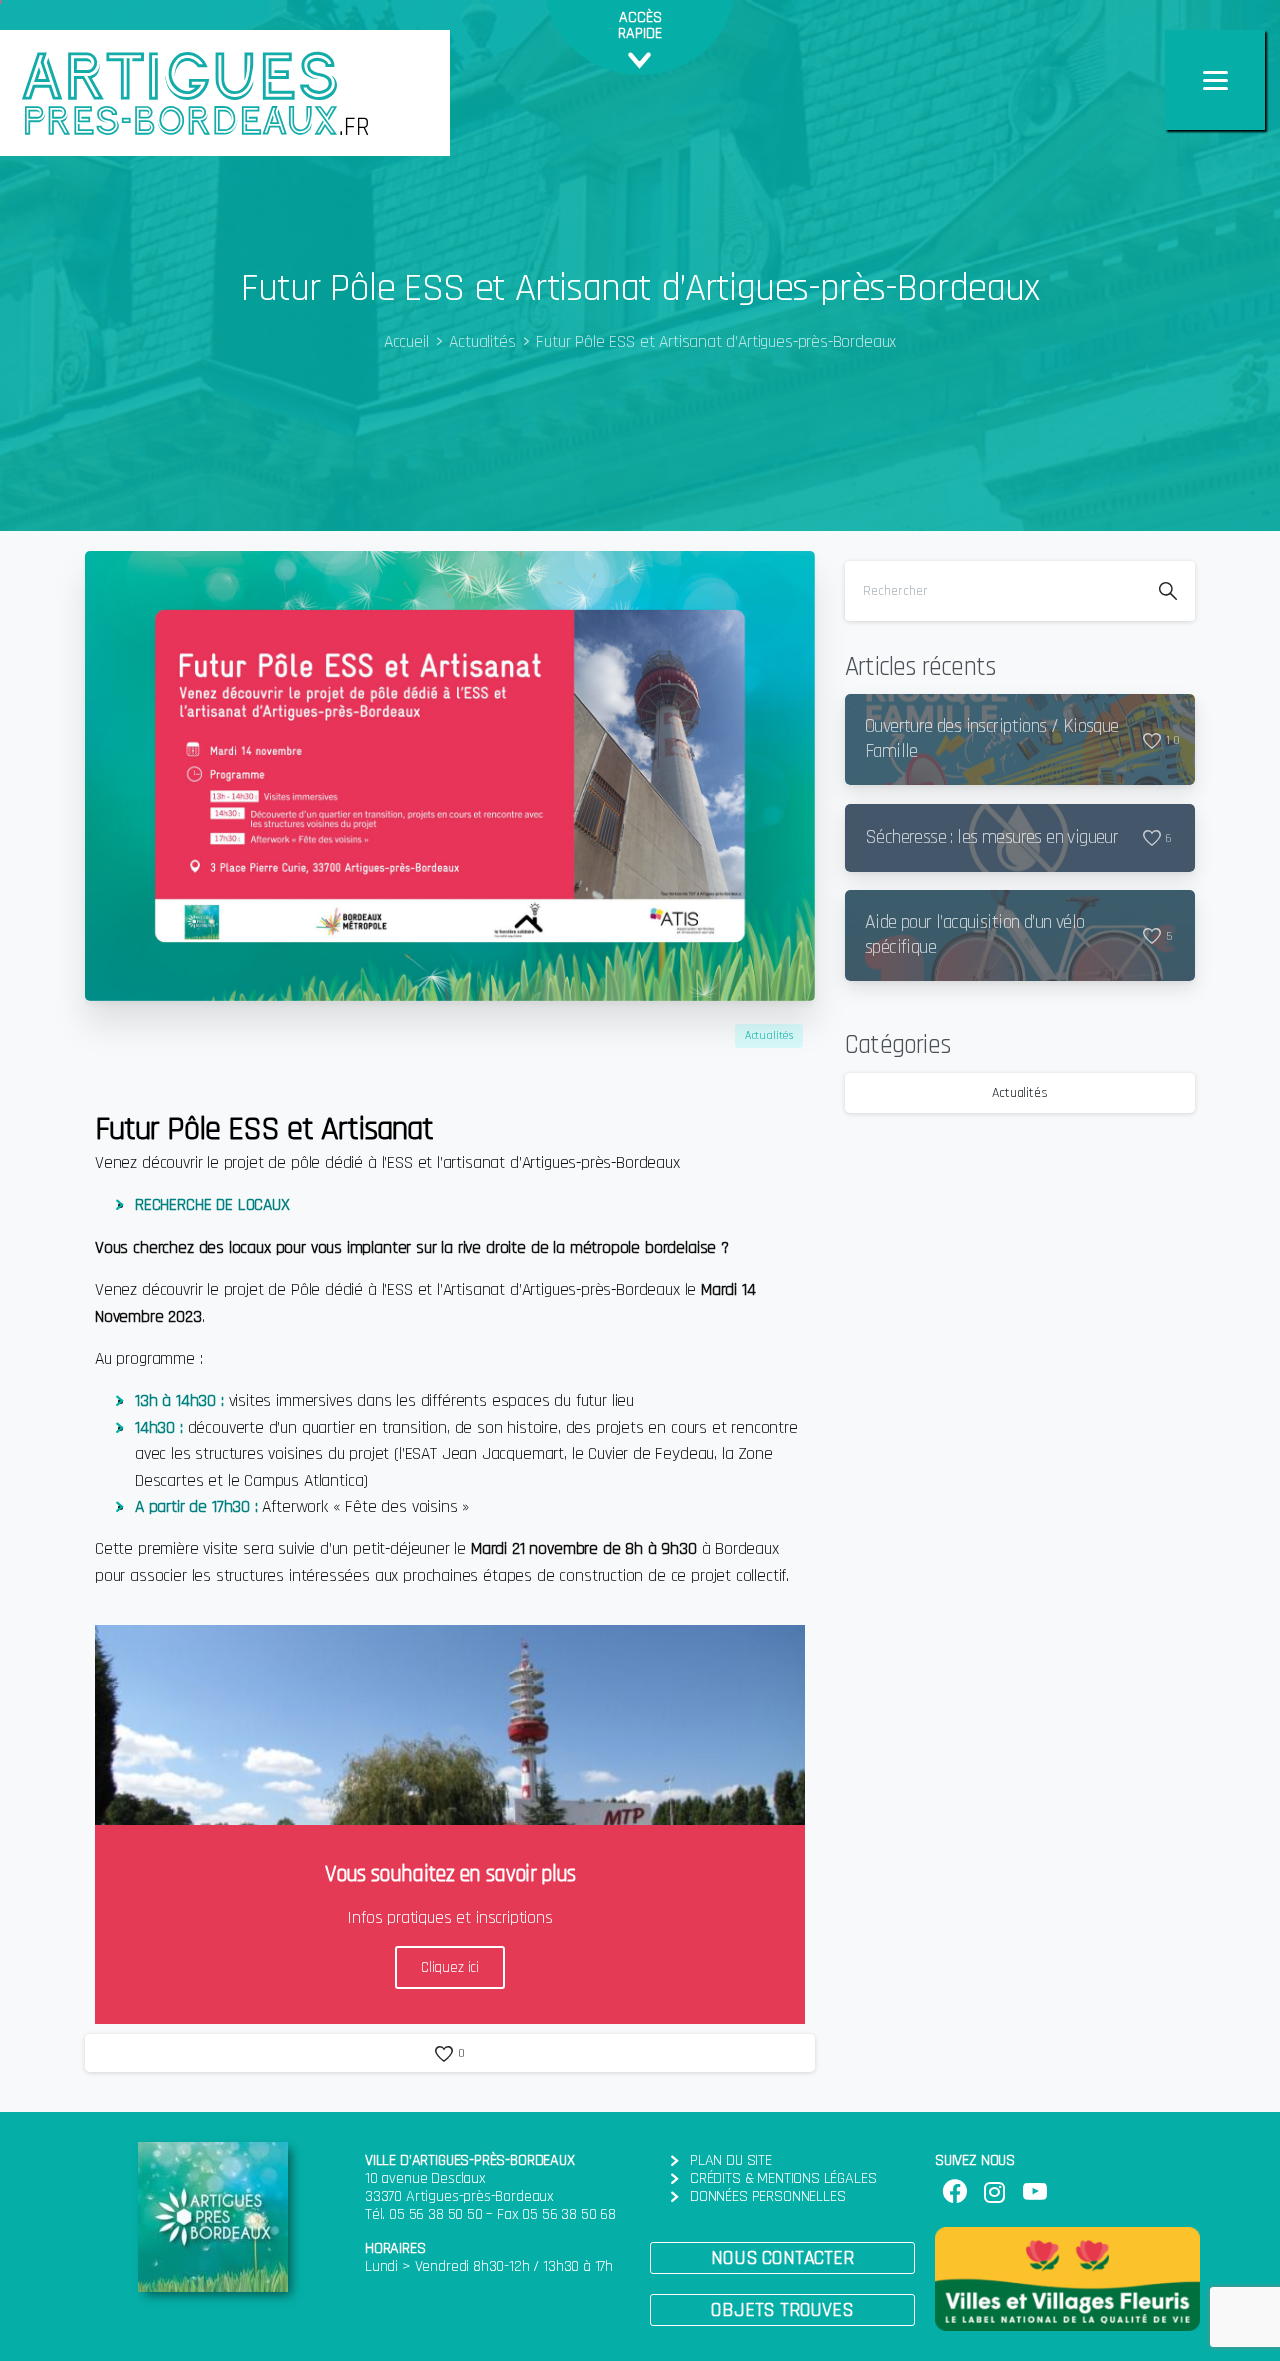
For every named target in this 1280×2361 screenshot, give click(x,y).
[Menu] (1215, 80)
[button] (782, 2258)
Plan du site (731, 2160)
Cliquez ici (450, 1967)
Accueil (406, 342)
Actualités (482, 342)
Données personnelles (767, 2196)
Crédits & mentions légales (783, 2178)
